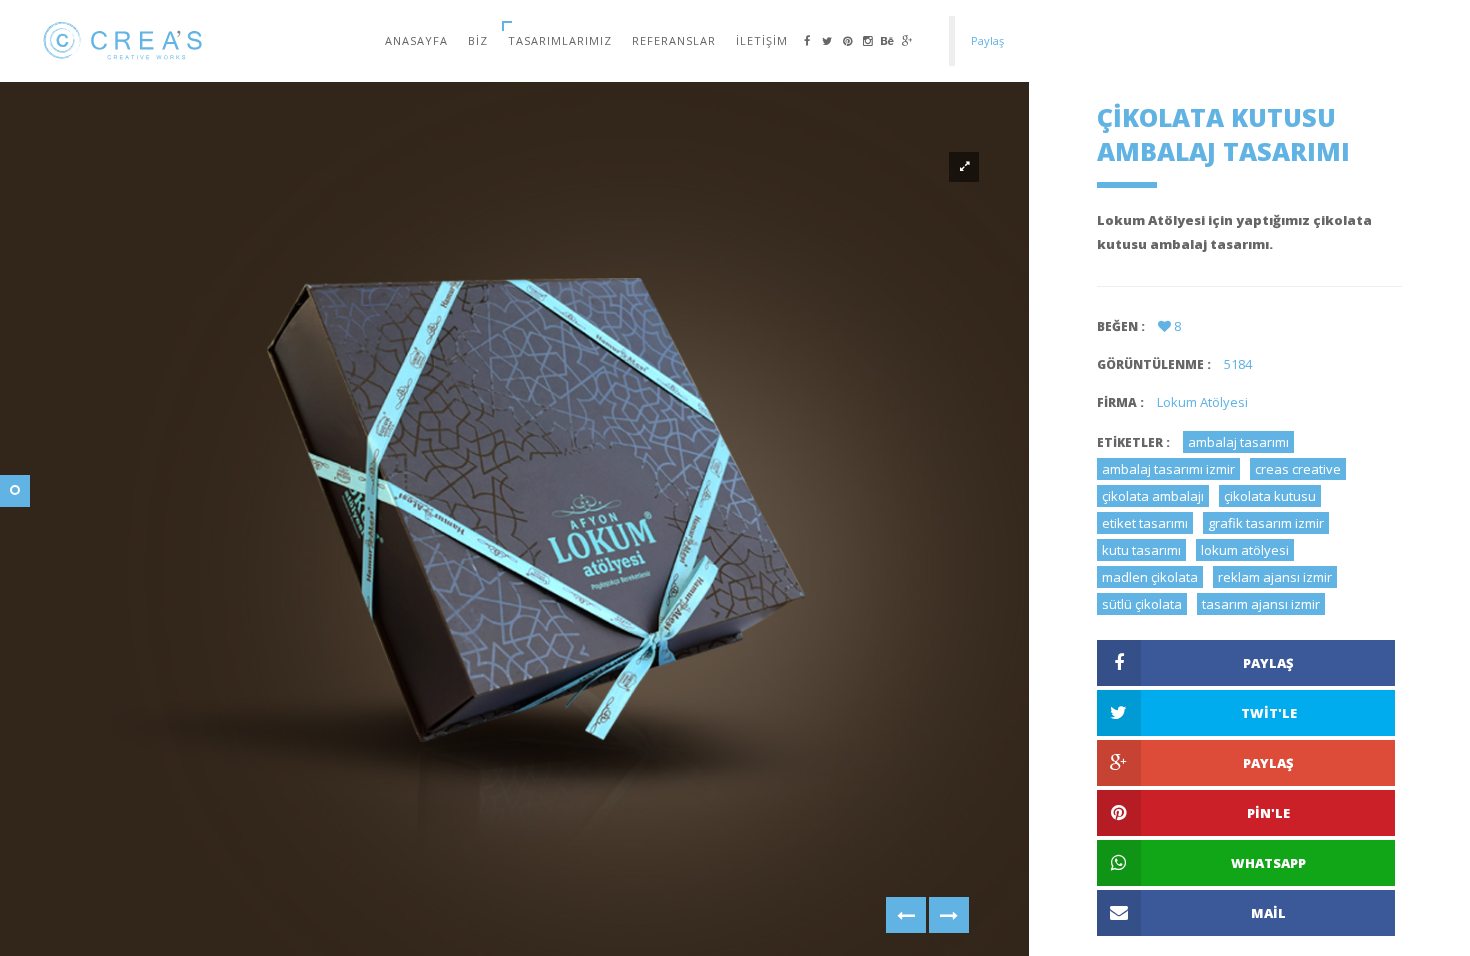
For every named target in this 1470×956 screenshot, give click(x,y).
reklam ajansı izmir (1275, 577)
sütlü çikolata (1142, 604)
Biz (478, 40)
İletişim (762, 40)
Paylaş (1268, 663)
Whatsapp (1268, 863)
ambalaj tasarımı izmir (1168, 469)
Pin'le (1268, 813)
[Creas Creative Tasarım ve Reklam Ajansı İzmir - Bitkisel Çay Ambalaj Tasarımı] (906, 915)
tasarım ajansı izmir (1261, 604)
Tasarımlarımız (560, 40)
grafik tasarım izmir (1266, 523)
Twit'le (1269, 713)
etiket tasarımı (1145, 523)
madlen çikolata (1150, 577)
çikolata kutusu (1270, 496)
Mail (1268, 913)
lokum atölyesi (1245, 550)
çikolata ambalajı (1153, 496)
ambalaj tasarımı (1238, 442)
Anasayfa (416, 40)
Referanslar (674, 40)
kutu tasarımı (1141, 550)
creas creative (1298, 469)
